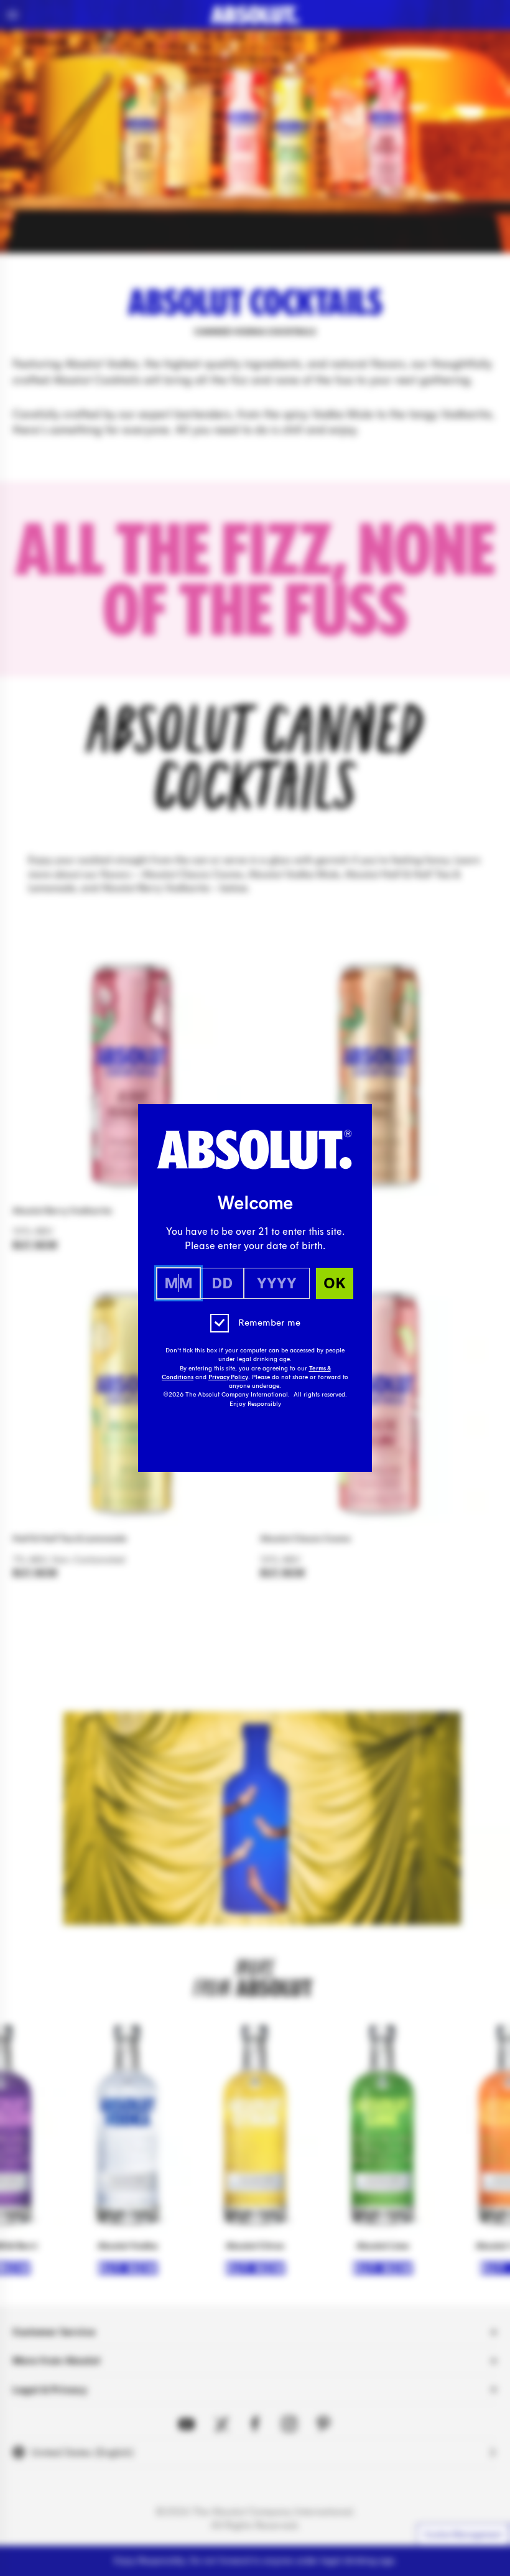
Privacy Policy (228, 1377)
